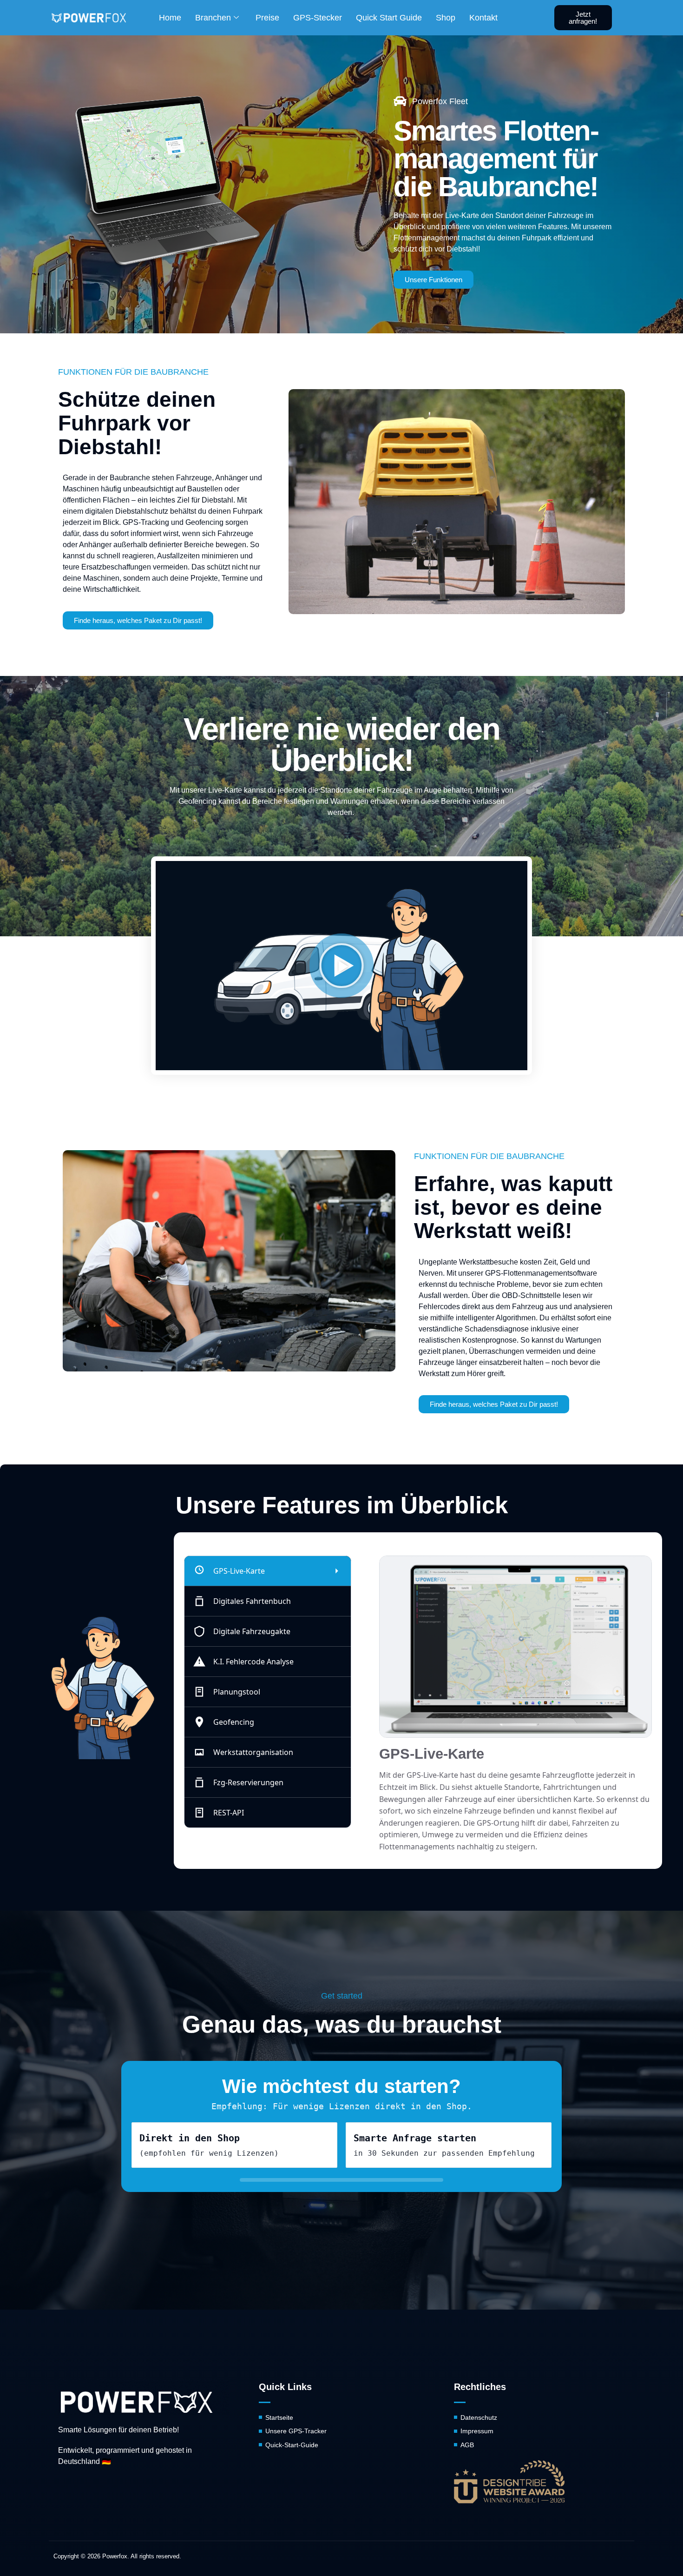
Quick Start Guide (389, 18)
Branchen (213, 18)
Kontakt (483, 18)
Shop (446, 18)
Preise (267, 18)
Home (170, 18)
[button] (341, 966)
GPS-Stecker (318, 18)
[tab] (268, 1571)
